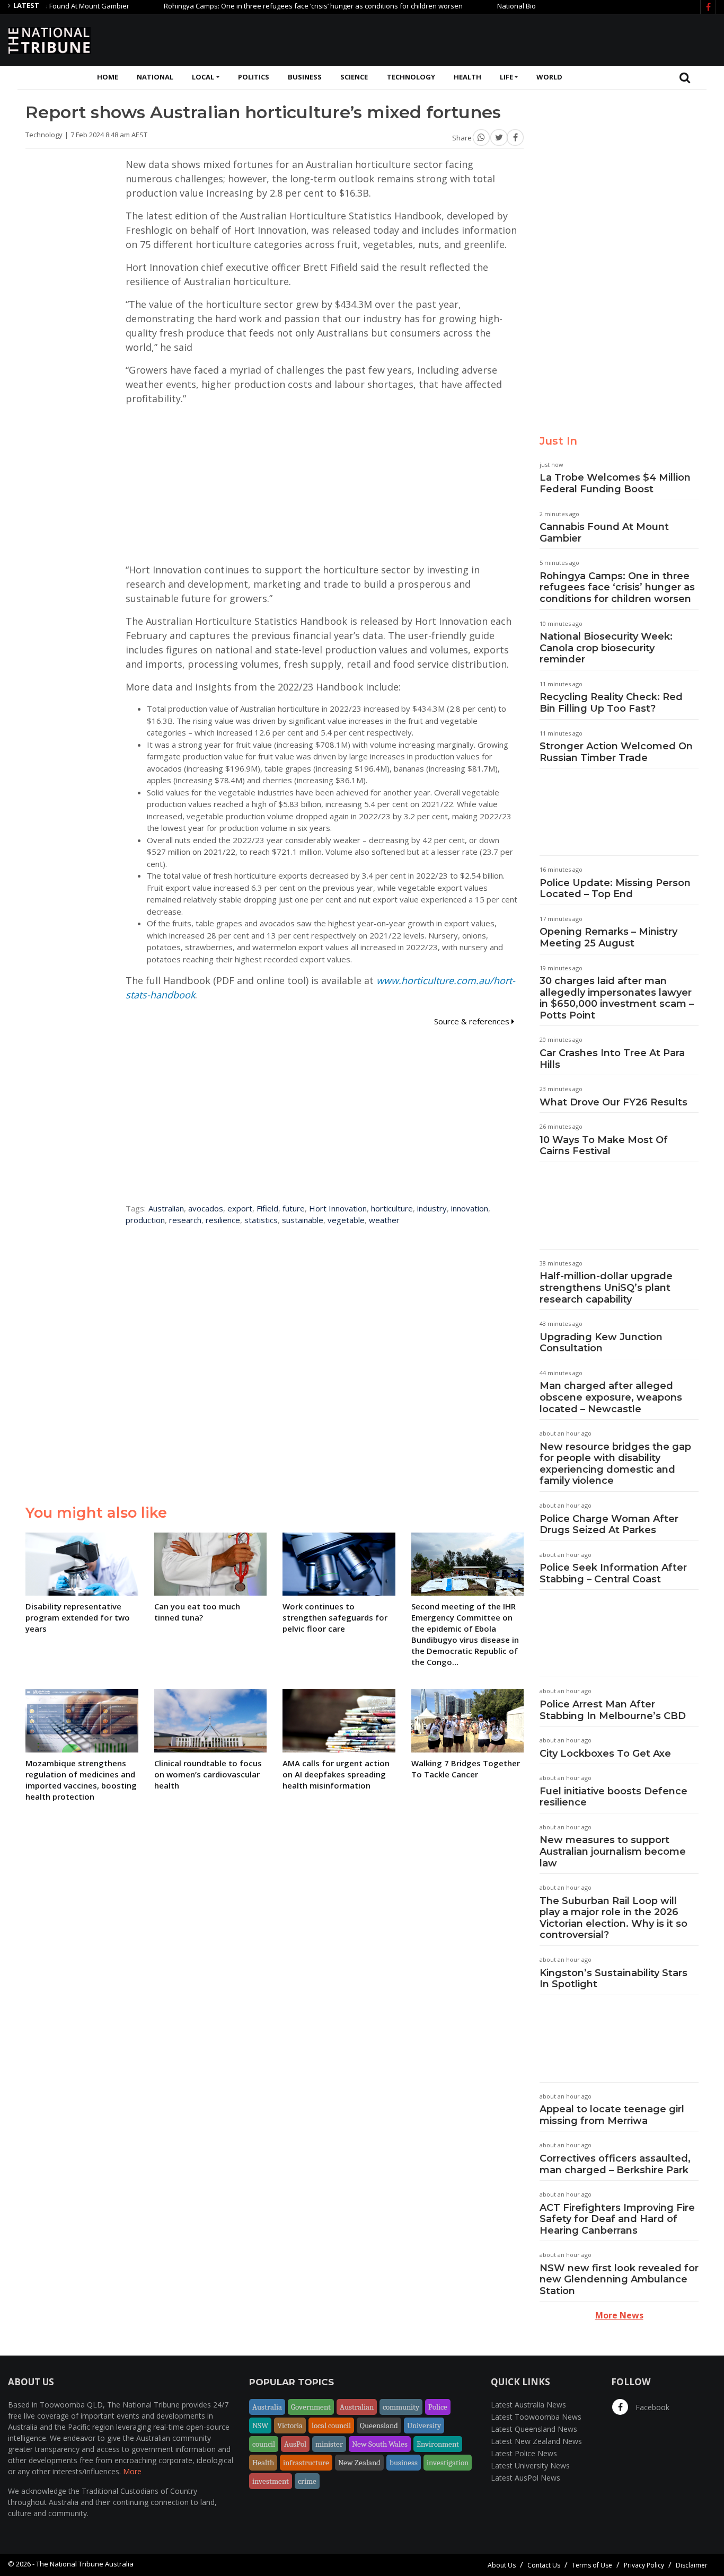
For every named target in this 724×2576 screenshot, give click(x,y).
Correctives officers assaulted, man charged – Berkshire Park (615, 2164)
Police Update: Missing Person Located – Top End (615, 889)
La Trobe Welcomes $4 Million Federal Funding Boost (615, 483)
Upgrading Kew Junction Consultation (601, 1343)
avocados (206, 1208)
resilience (223, 1220)
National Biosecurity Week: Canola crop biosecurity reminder (606, 648)
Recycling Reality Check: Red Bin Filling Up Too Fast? (611, 703)
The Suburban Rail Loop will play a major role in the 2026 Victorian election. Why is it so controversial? (613, 1918)
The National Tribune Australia (85, 2564)
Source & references (473, 1021)
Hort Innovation (338, 1208)
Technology (411, 77)
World (549, 77)
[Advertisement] (523, 39)
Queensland (379, 2425)
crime (307, 2481)
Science (354, 77)
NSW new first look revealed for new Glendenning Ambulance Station (619, 2280)
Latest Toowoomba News (536, 2417)
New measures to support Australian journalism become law (613, 1851)
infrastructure (306, 2463)
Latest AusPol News (526, 2478)
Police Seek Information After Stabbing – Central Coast (613, 1573)
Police (438, 2407)
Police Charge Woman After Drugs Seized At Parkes (609, 1525)
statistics (261, 1220)
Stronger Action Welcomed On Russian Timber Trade (616, 752)
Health (467, 77)
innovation (470, 1208)
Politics (254, 77)
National (155, 77)
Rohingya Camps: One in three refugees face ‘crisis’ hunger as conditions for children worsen (272, 6)
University (424, 2425)
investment (271, 2481)
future (294, 1208)
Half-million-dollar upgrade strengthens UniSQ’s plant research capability (606, 1287)
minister (329, 2444)
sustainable (303, 1220)
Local (203, 77)
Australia (267, 2407)
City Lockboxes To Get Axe (605, 1754)
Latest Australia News (528, 2405)
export (240, 1208)
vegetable (346, 1220)
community (401, 2407)
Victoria (290, 2425)
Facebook (651, 2407)
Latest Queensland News (534, 2429)
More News (619, 2315)
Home (108, 77)
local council (331, 2425)
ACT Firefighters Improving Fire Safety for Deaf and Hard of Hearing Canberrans (617, 2219)
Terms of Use (592, 2565)
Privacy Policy (644, 2565)
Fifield (267, 1208)
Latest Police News (524, 2453)
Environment (438, 2444)
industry (432, 1208)
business (404, 2463)
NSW (260, 2425)
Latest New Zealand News (536, 2441)
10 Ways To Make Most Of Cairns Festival (604, 1146)
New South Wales (380, 2444)
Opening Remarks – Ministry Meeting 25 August (608, 937)
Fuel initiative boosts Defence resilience (613, 1797)
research (185, 1220)
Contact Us (544, 2565)
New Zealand (359, 2463)
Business (305, 77)
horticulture (392, 1208)
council (264, 2444)
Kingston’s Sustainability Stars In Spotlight (613, 1979)
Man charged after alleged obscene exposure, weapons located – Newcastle (611, 1397)
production (145, 1220)
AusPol (295, 2444)
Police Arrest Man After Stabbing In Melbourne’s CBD (613, 1710)
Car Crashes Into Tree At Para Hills (612, 1059)
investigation (448, 2463)
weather (384, 1220)
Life (506, 77)
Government (311, 2407)
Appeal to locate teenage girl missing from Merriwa (612, 2115)
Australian (166, 1208)
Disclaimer (692, 2565)
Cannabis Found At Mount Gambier (604, 533)
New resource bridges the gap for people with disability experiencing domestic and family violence (615, 1464)
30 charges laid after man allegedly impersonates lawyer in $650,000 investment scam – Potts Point (617, 998)
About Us (502, 2565)
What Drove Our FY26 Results (613, 1102)
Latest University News (530, 2466)
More (132, 2471)
